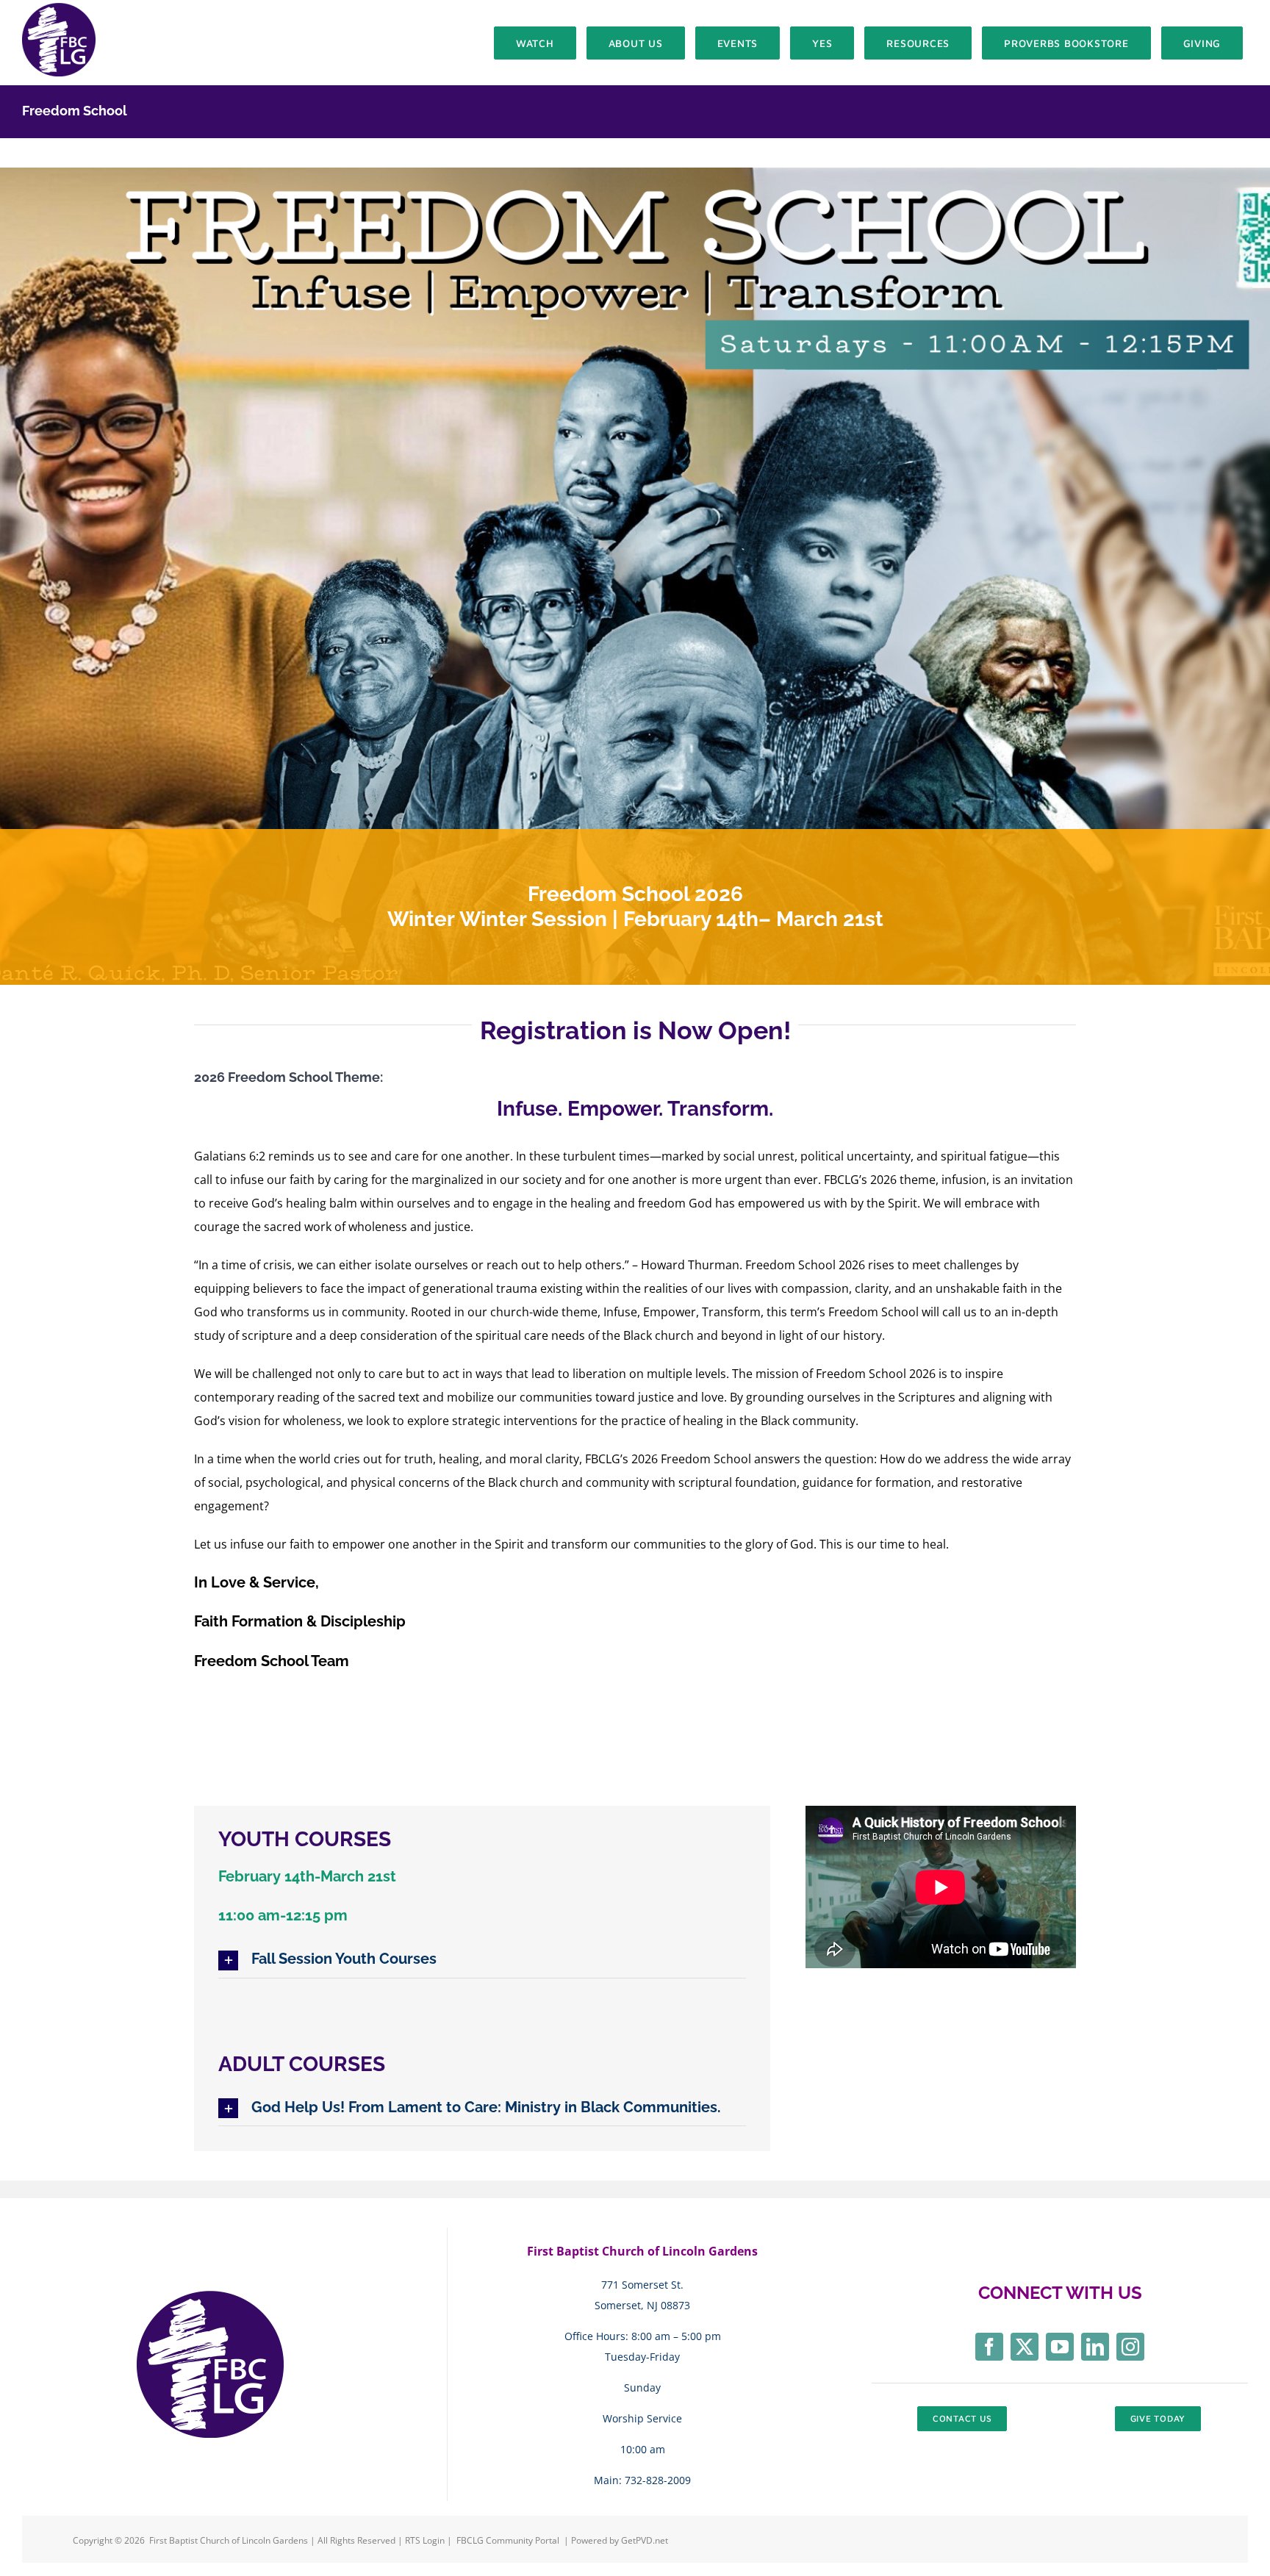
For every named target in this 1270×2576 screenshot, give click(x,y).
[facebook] (989, 2347)
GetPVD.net (645, 2540)
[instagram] (1130, 2347)
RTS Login (426, 2540)
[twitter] (1025, 2347)
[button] (482, 1960)
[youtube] (1060, 2347)
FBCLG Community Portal (508, 2540)
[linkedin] (1095, 2347)
